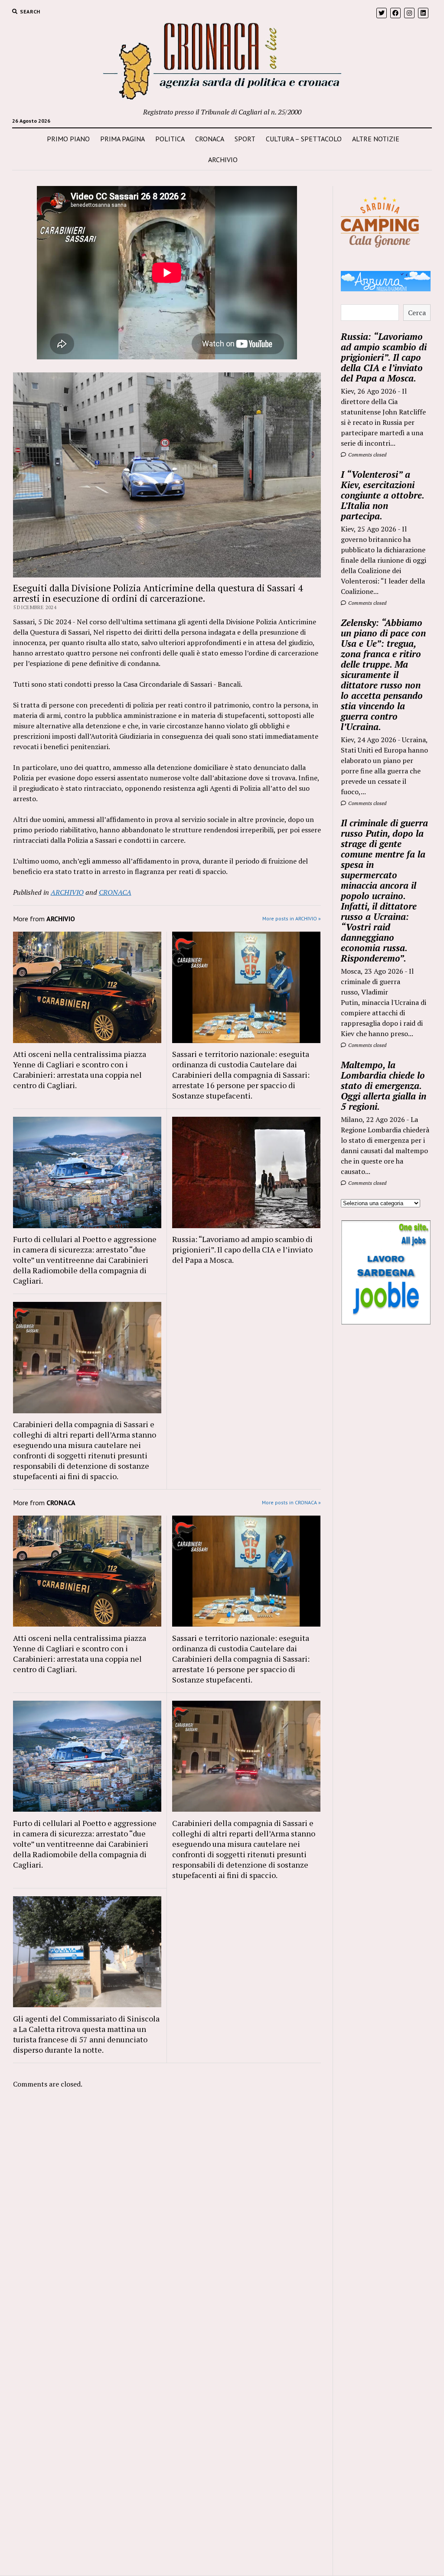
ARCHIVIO (223, 160)
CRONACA (210, 139)
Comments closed (367, 455)
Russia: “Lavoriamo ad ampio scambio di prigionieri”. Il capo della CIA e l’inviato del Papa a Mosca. (242, 1249)
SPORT (245, 139)
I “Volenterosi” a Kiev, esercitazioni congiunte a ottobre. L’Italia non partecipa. (382, 495)
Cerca (417, 313)
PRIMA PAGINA (122, 139)
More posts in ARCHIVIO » (292, 918)
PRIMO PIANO (68, 139)
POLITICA (170, 139)
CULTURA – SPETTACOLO (304, 139)
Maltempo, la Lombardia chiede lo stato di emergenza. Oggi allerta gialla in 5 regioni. (384, 1086)
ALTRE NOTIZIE (376, 139)
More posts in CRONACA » (291, 1502)
